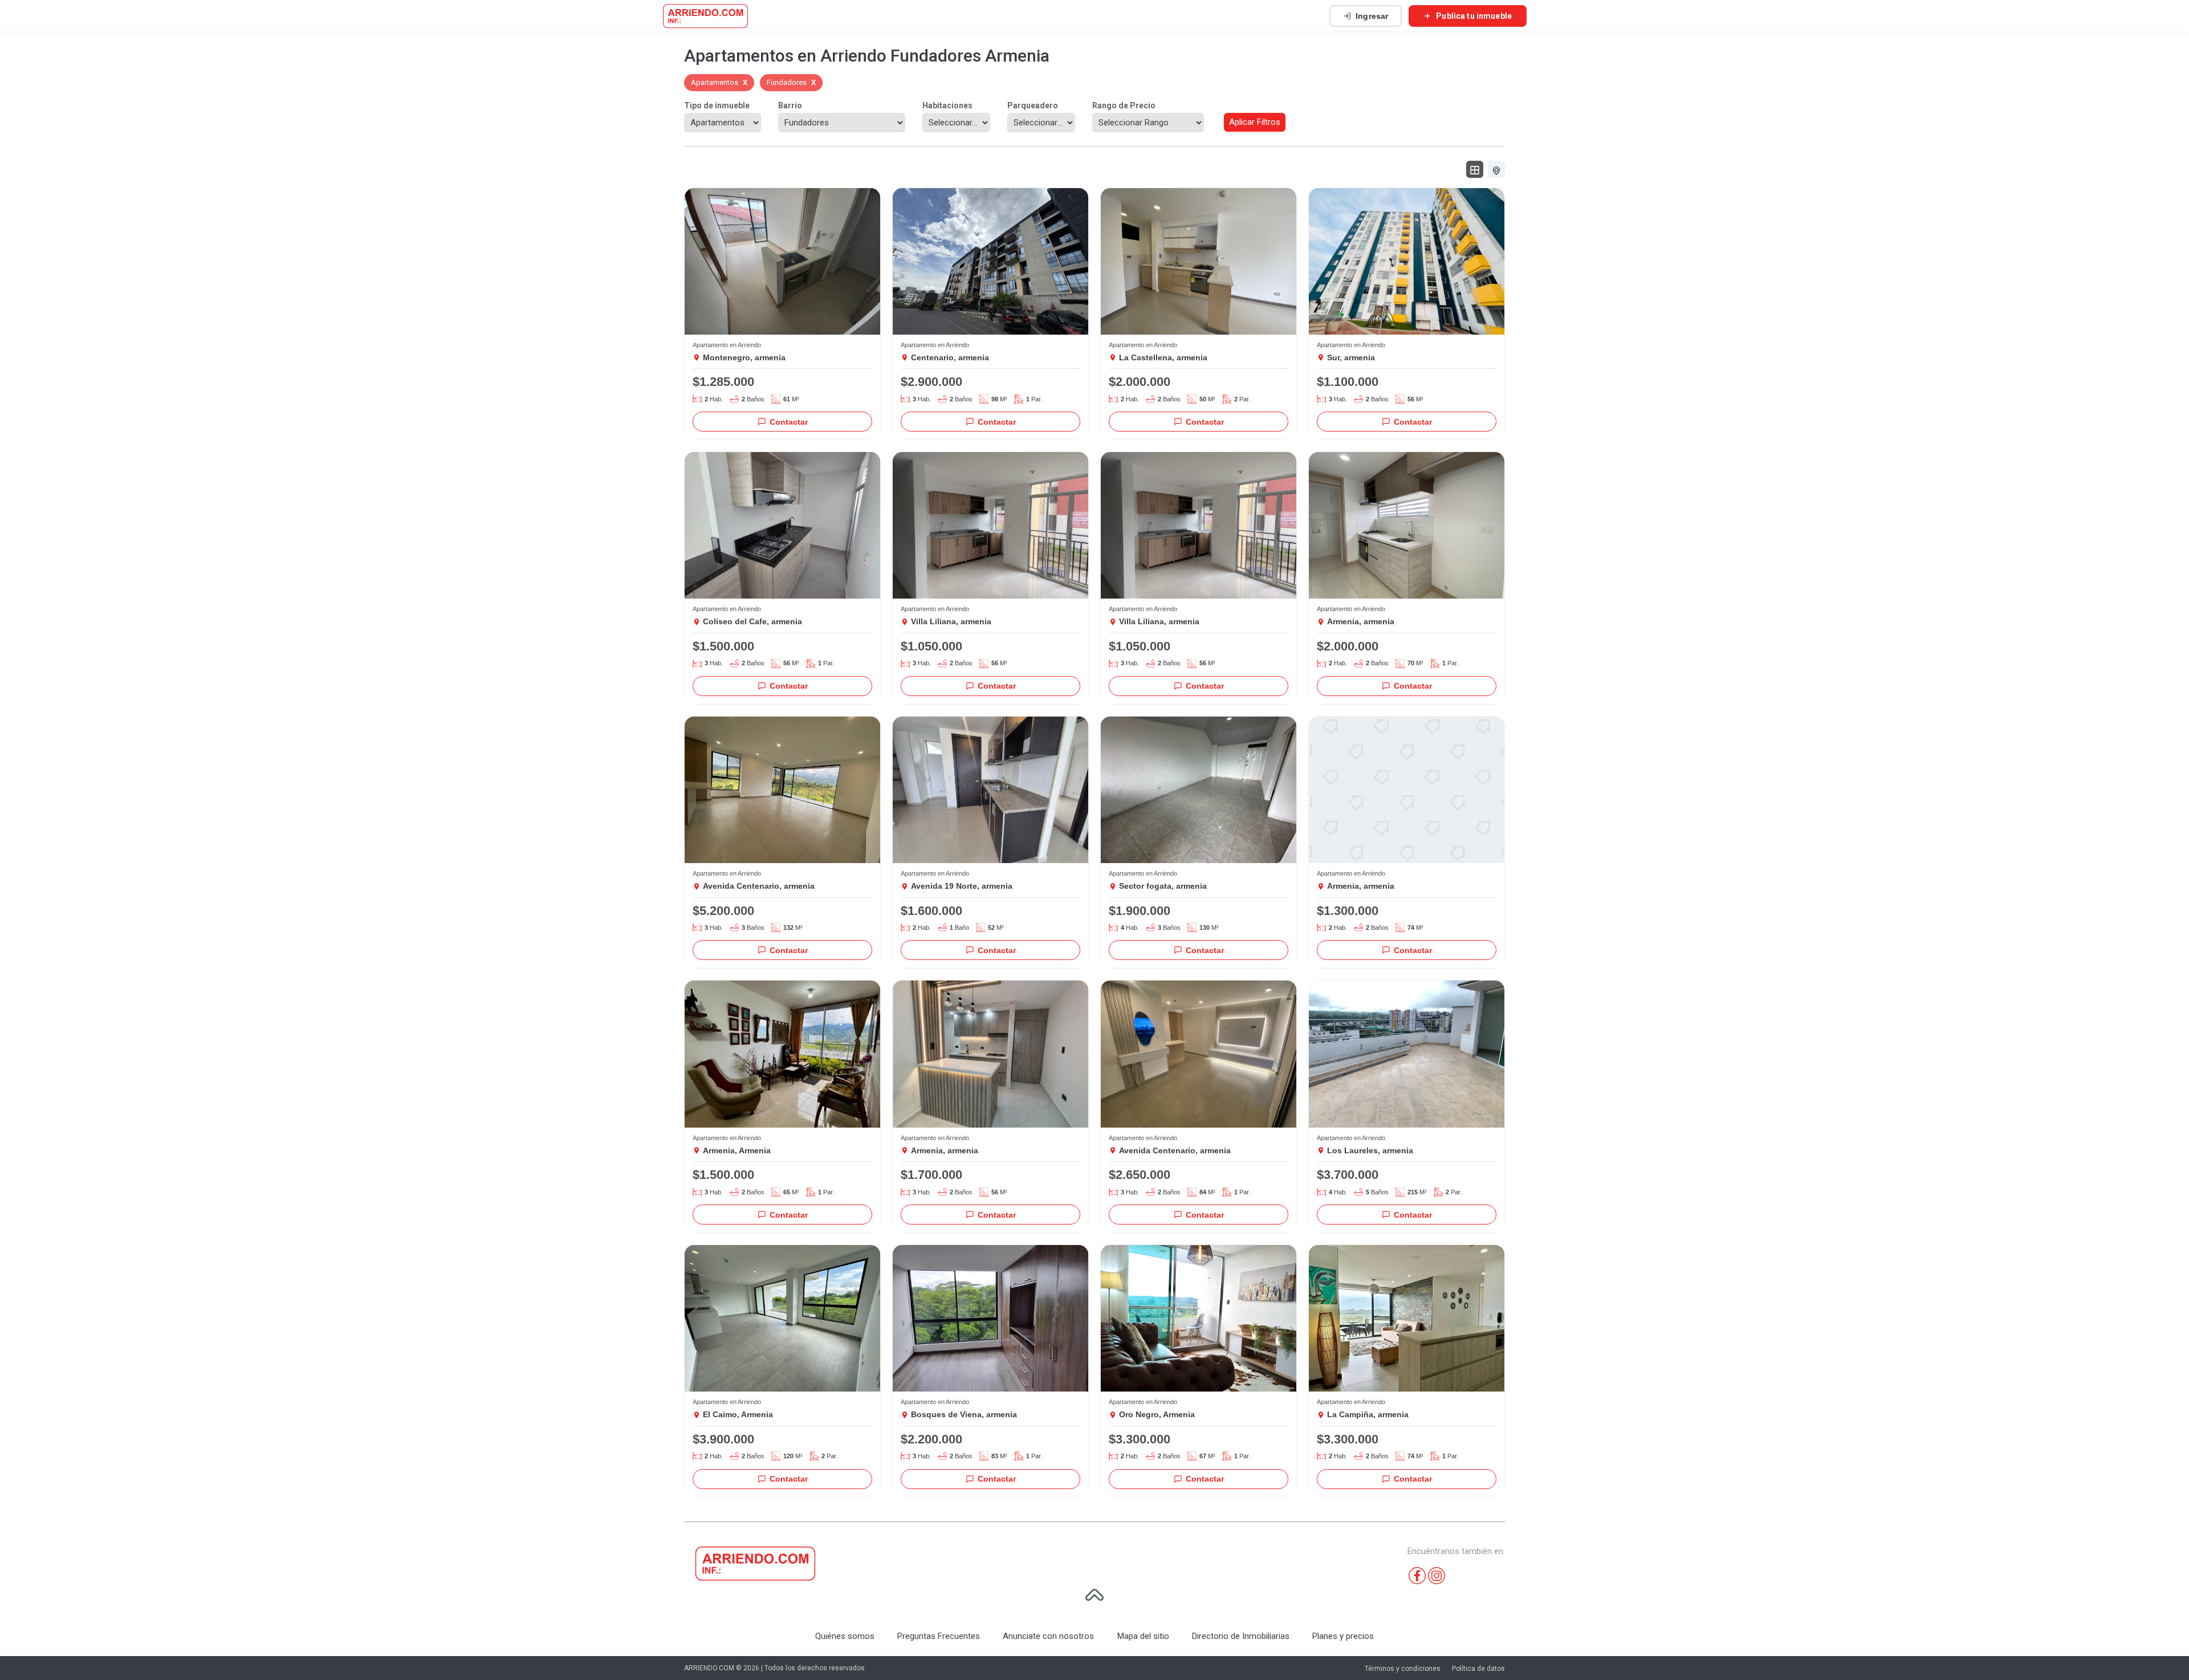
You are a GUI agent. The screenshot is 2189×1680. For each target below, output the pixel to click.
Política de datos (1478, 1669)
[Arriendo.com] (705, 16)
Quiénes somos (845, 1636)
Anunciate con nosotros (1048, 1636)
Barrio (790, 105)
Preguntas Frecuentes (939, 1636)
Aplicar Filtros (1255, 122)
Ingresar (1372, 16)
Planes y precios (1343, 1636)
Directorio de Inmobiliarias (1241, 1636)
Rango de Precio (1124, 105)
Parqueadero (1033, 105)
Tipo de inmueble (717, 105)
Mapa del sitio (1143, 1636)
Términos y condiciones (1403, 1669)
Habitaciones (947, 105)
